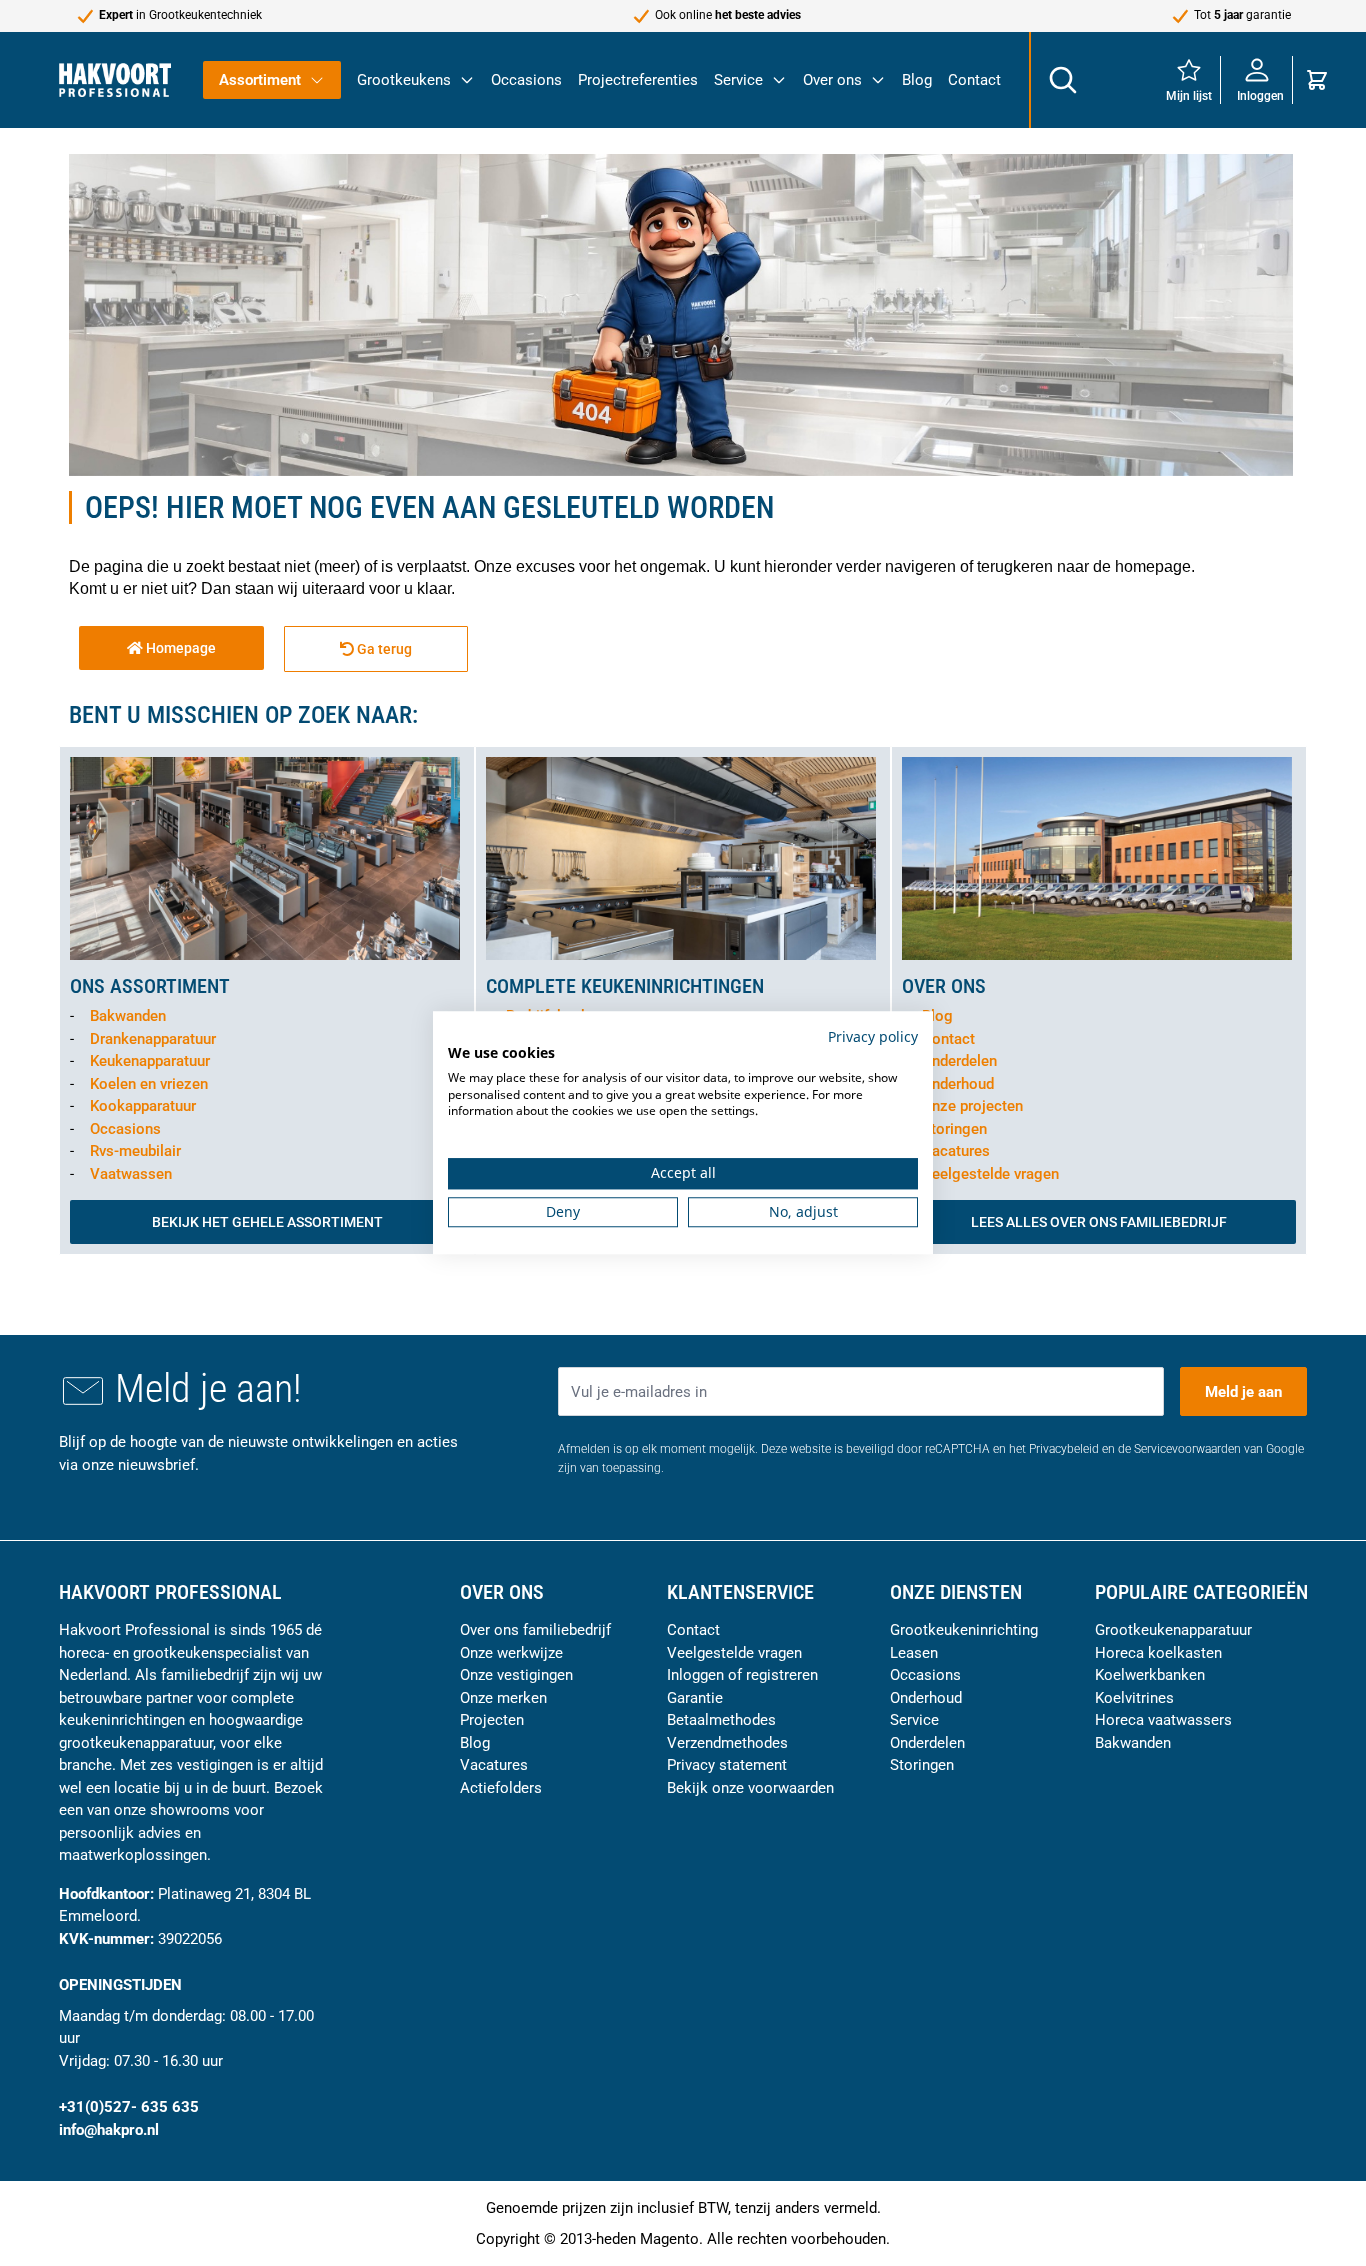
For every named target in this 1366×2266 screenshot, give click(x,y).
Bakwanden (128, 1016)
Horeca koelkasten (1158, 1653)
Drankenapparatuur (153, 1039)
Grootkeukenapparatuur (1173, 1630)
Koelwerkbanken (1150, 1675)
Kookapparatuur (143, 1106)
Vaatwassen (131, 1174)
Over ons (832, 80)
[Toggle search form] (1062, 80)
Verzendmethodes (727, 1743)
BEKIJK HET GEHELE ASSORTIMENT (267, 1222)
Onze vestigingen (516, 1675)
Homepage (179, 648)
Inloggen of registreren (742, 1675)
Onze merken (503, 1698)
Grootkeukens (404, 80)
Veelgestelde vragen (990, 1174)
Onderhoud (958, 1084)
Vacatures (956, 1151)
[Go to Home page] (115, 79)
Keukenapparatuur (150, 1061)
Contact (974, 80)
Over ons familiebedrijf (535, 1630)
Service (738, 80)
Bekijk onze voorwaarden (750, 1788)
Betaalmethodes (721, 1720)
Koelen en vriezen (149, 1084)
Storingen (954, 1129)
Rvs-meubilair (135, 1151)
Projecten (492, 1720)
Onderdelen (959, 1061)
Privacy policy (873, 1036)
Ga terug (383, 649)
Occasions (526, 80)
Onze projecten (972, 1106)
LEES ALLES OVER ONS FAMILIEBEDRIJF (1099, 1222)
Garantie (695, 1698)
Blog (917, 80)
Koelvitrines (1134, 1698)
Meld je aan (1243, 1392)
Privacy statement (727, 1765)
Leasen (914, 1653)
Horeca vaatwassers (1163, 1720)
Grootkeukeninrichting (964, 1630)
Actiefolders (501, 1788)
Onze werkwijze (511, 1653)
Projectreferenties (638, 80)
